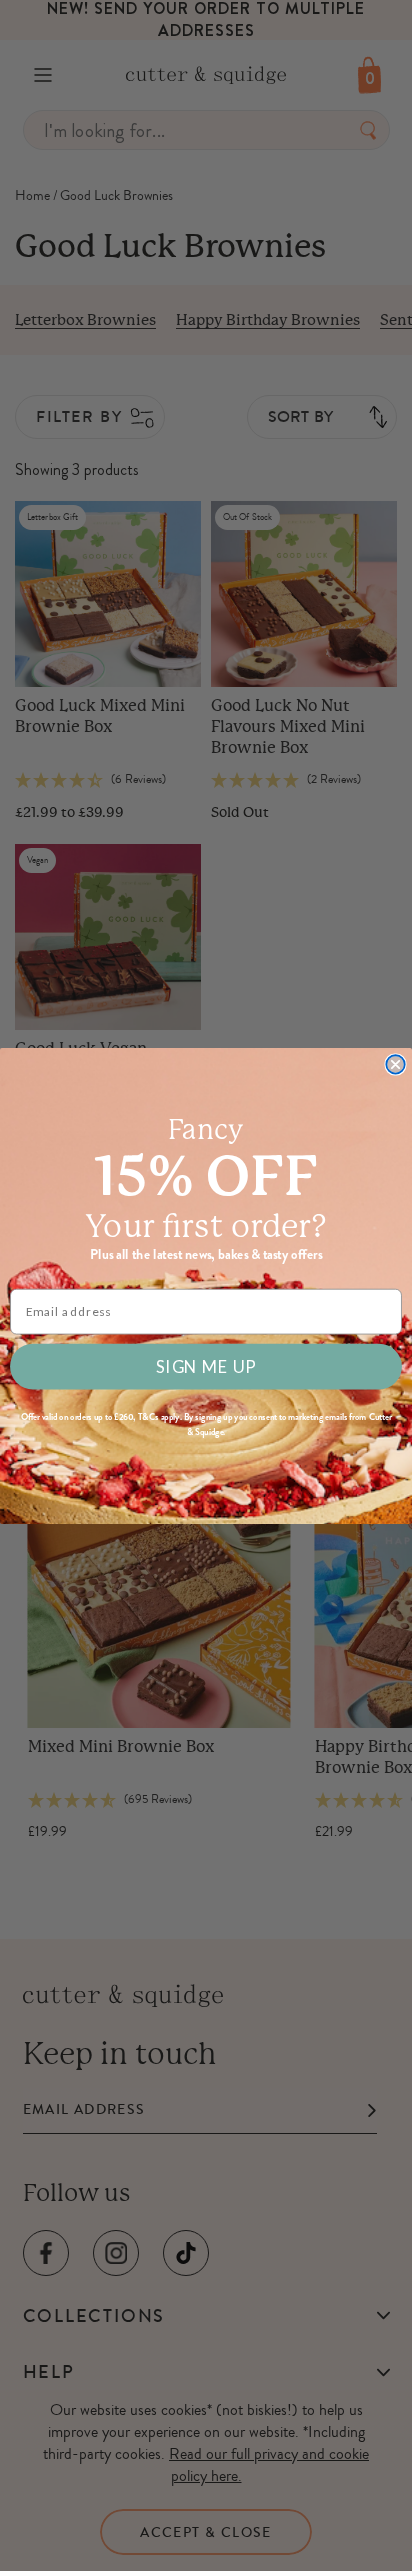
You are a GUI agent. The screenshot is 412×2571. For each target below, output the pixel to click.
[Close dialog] (395, 1064)
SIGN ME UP (206, 1366)
